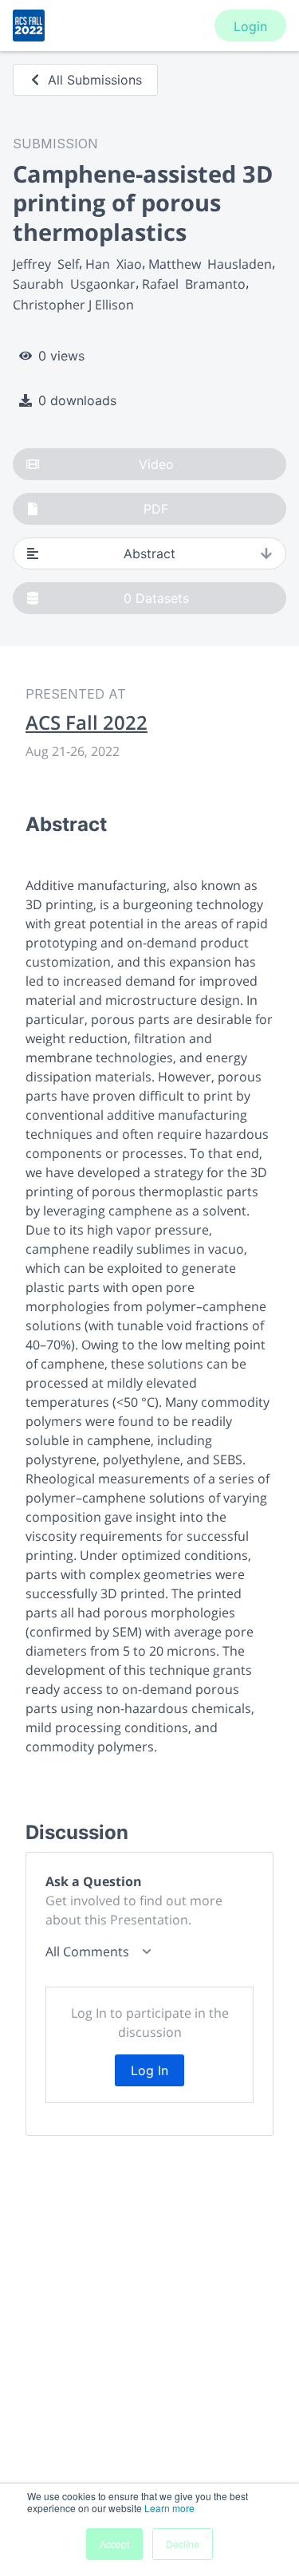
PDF (156, 509)
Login (250, 26)
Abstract (149, 553)
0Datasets (156, 598)
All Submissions (95, 80)
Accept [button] (114, 2544)
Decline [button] (183, 2544)
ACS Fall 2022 (87, 723)
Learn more (169, 2508)
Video (156, 464)
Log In (149, 2070)
